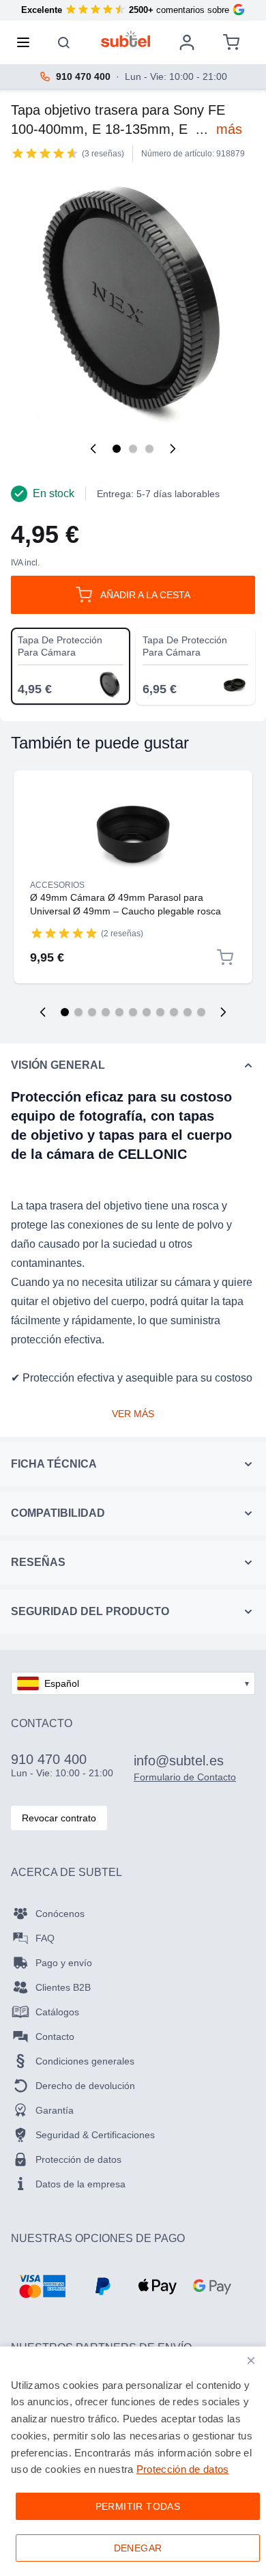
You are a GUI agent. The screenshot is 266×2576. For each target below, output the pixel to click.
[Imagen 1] (117, 449)
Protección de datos (78, 2159)
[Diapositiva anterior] (43, 1012)
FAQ (45, 1938)
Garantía (55, 2110)
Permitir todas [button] (138, 2506)
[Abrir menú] (27, 42)
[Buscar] (64, 42)
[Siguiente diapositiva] (223, 1012)
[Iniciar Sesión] (187, 42)
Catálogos (57, 2012)
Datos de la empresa (80, 2184)
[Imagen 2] (133, 449)
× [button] (251, 2361)
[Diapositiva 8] (160, 1012)
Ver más (133, 1414)
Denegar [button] (138, 2548)
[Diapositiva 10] (188, 1012)
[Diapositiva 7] (147, 1012)
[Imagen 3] (149, 449)
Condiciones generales (85, 2061)
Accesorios (57, 885)
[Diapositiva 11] (201, 1012)
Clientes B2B (63, 1987)
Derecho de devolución (85, 2086)
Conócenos (60, 1914)
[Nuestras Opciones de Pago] (42, 2286)
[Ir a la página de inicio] (126, 39)
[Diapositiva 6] (133, 1012)
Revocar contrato (59, 1818)
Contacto (55, 2036)
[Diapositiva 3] (92, 1012)
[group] (45, 153)
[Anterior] (93, 449)
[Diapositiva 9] (174, 1012)
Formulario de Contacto (185, 1777)
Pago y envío (64, 1963)
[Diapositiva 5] (119, 1012)
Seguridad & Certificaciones (95, 2135)
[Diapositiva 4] (106, 1012)
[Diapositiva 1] (65, 1012)
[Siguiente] (173, 449)
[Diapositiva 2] (78, 1012)
